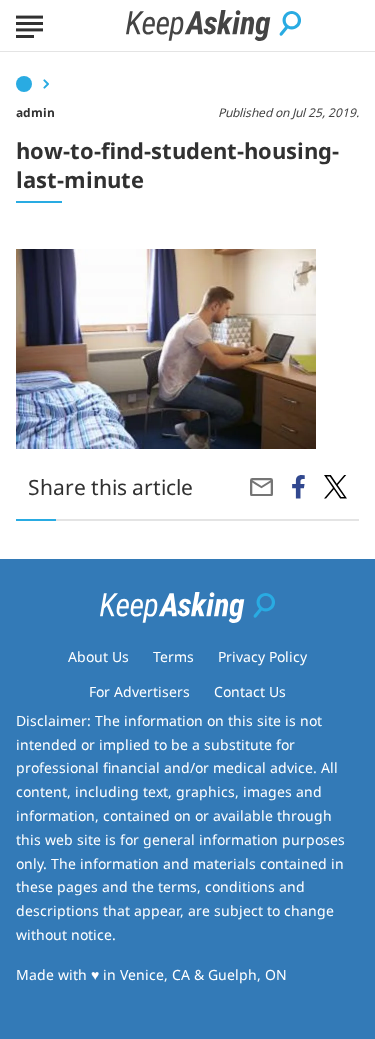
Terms (173, 656)
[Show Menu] (29, 24)
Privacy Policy (262, 656)
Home (24, 84)
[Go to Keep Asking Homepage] (213, 25)
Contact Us (250, 691)
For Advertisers (139, 691)
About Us (98, 656)
